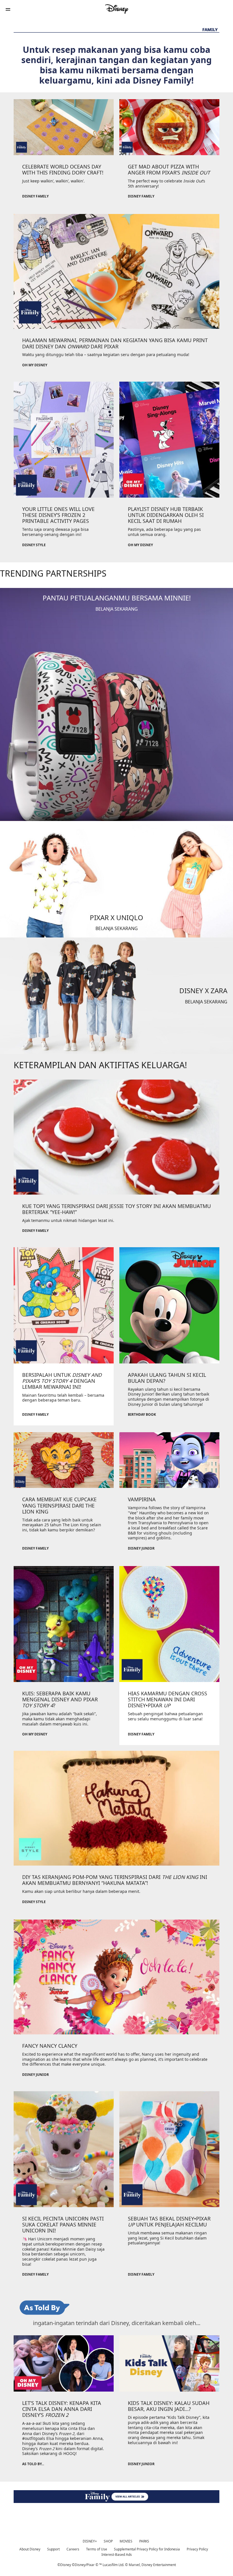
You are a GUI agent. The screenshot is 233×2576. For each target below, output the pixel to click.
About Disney (30, 2549)
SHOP (108, 2541)
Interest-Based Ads (117, 2555)
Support (53, 2549)
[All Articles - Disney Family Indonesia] (116, 2497)
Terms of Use (97, 2549)
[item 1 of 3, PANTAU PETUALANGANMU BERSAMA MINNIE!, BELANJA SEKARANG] (116, 704)
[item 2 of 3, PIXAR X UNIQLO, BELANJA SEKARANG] (116, 879)
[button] (8, 9)
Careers (73, 2549)
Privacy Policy (197, 2549)
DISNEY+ (90, 2541)
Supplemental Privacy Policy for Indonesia (147, 2549)
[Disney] (116, 9)
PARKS (144, 2541)
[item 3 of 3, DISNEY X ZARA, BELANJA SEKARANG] (116, 996)
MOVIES (126, 2541)
